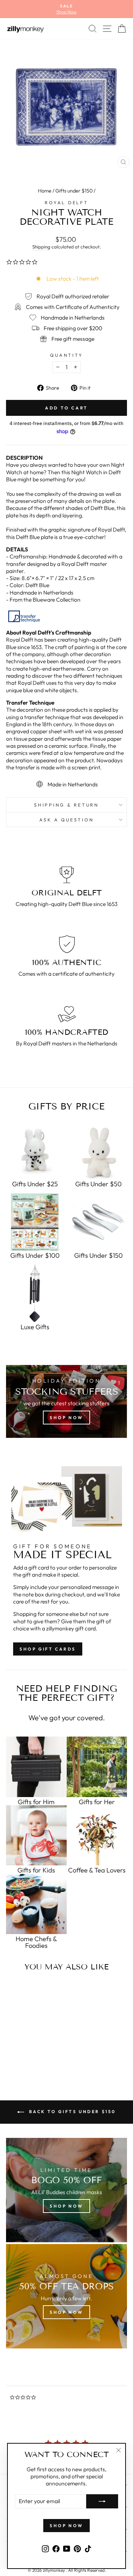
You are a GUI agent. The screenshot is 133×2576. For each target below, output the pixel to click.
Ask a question (67, 820)
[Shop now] (66, 1401)
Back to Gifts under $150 (71, 2112)
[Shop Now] (66, 2296)
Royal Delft (66, 202)
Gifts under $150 (74, 191)
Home (45, 191)
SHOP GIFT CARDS (48, 1649)
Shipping (41, 247)
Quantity (66, 355)
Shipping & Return (66, 805)
